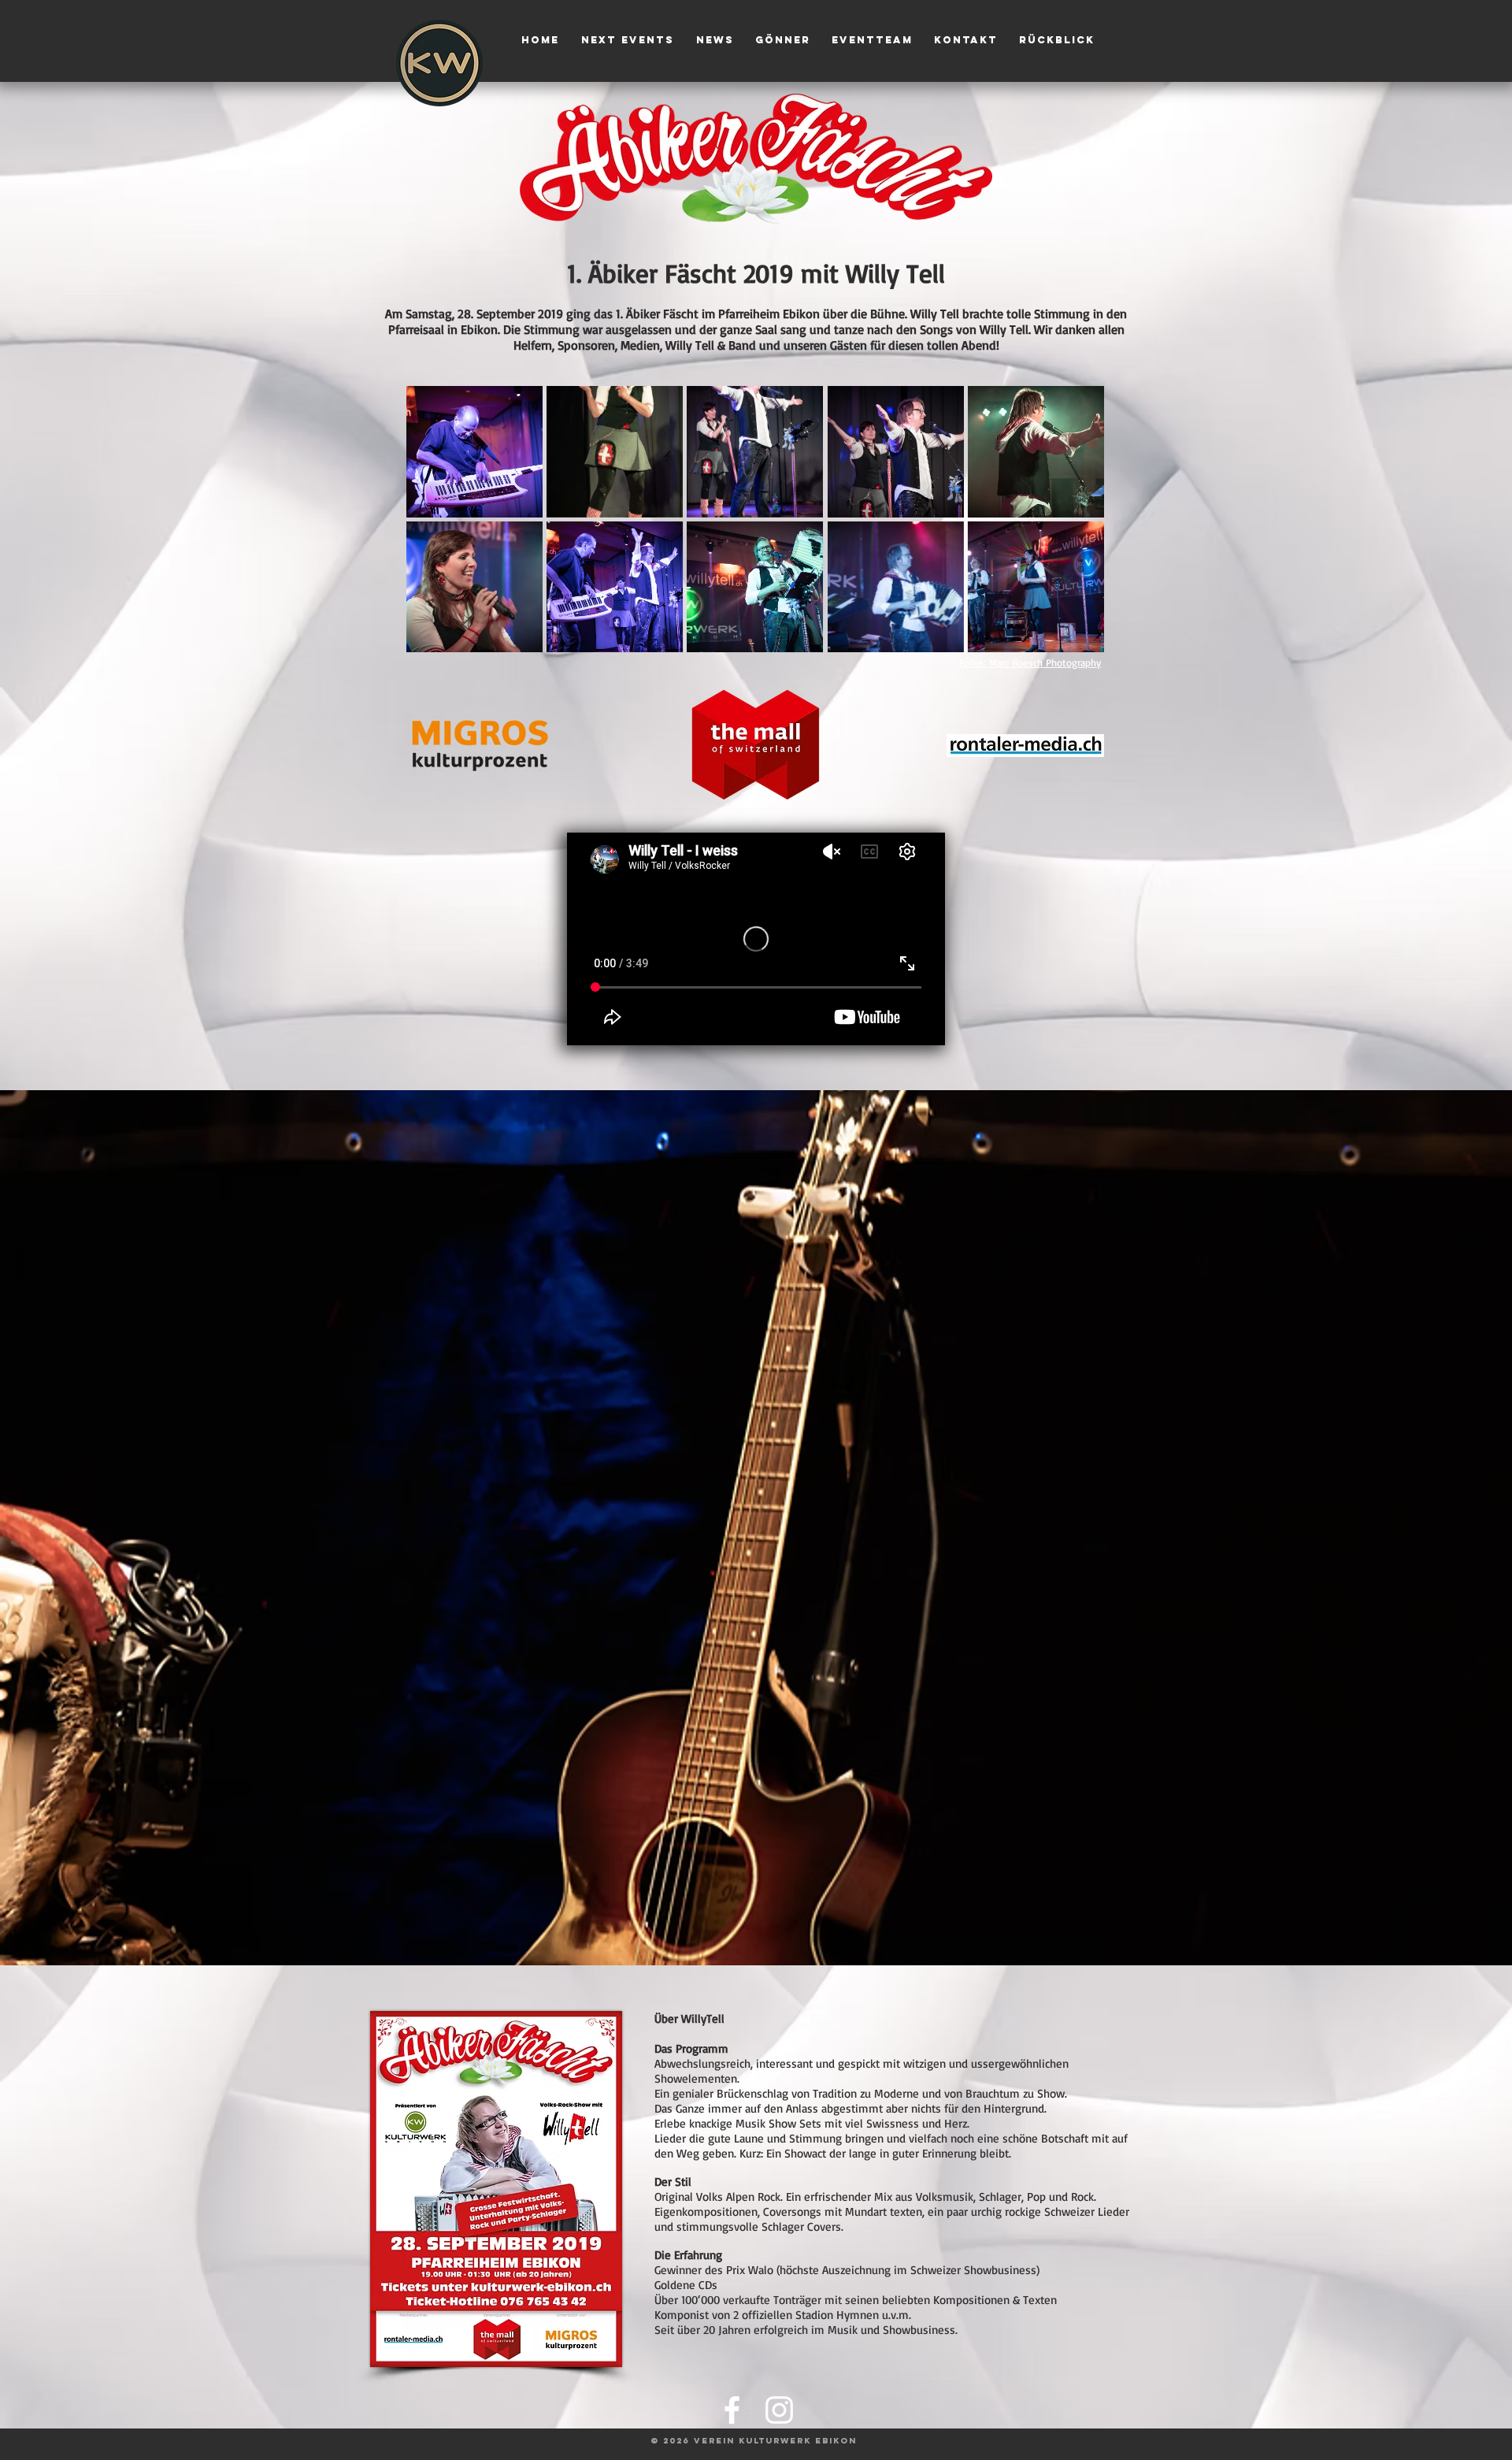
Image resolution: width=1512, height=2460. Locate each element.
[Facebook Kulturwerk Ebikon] (732, 2410)
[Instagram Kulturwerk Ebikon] (779, 2410)
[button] (474, 452)
